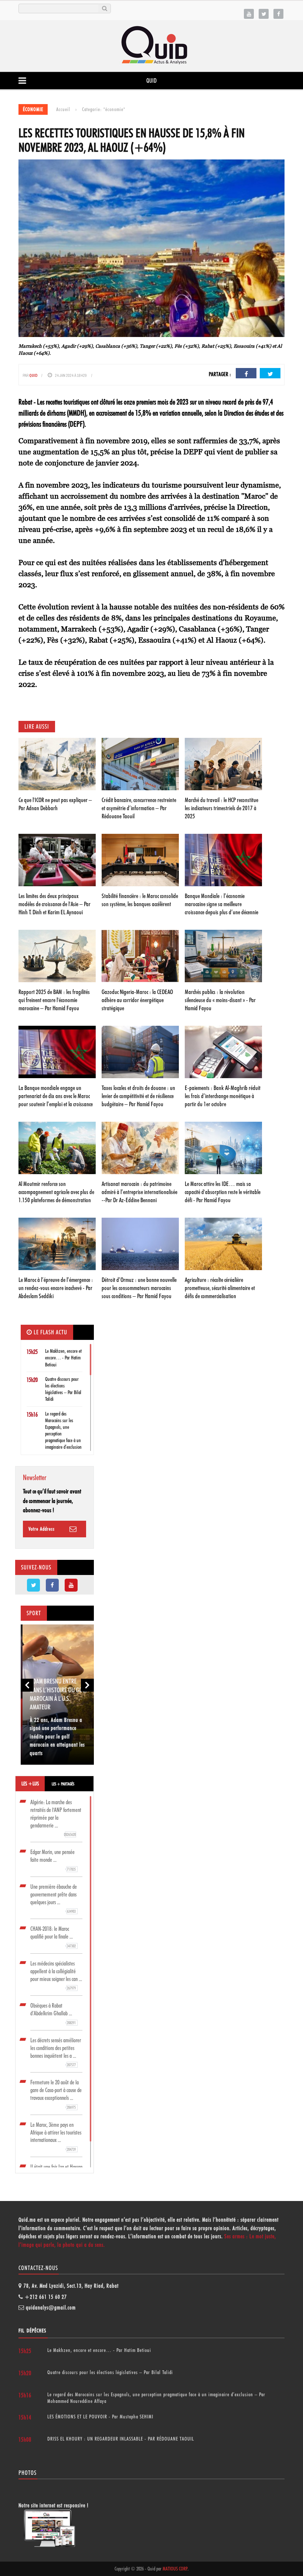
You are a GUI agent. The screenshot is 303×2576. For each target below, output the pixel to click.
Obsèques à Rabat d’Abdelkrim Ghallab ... (53, 2014)
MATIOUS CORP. (175, 2569)
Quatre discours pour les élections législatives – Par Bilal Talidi (110, 2372)
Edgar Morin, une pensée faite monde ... (53, 1860)
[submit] (104, 8)
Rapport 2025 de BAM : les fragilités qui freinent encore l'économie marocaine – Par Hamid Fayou (54, 1000)
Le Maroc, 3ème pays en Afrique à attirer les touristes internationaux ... (56, 2137)
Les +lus (30, 1784)
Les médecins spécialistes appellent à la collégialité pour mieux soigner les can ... (56, 1975)
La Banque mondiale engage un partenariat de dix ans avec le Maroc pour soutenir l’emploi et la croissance (56, 1096)
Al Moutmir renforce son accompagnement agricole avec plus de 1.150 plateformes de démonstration (56, 1192)
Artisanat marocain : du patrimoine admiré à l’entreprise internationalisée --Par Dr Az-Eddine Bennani (139, 1192)
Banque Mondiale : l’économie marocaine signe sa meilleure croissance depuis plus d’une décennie (222, 904)
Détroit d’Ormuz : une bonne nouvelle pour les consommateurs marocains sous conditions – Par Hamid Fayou (139, 1288)
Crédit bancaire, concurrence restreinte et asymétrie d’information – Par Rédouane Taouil (139, 808)
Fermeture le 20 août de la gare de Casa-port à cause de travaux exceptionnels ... (56, 2094)
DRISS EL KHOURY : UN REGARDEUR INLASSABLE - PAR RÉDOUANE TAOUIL (121, 2439)
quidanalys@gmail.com (51, 2308)
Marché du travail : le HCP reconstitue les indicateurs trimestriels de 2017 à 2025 (222, 808)
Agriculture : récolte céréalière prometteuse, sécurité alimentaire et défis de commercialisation (220, 1288)
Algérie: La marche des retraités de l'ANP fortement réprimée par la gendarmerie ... (56, 1818)
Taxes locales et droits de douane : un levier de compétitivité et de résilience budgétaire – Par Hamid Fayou (138, 1096)
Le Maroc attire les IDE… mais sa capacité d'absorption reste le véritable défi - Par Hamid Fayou (223, 1192)
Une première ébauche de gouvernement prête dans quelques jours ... (54, 1899)
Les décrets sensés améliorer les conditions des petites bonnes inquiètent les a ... (56, 2052)
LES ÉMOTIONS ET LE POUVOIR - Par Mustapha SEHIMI (100, 2417)
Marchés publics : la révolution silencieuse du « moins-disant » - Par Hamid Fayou (220, 1000)
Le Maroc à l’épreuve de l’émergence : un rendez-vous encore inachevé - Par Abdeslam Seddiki (56, 1288)
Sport (34, 1613)
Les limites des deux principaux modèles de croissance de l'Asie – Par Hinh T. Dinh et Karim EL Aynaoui (55, 904)
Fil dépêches (32, 2331)
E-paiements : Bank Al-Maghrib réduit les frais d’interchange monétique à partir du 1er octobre (223, 1096)
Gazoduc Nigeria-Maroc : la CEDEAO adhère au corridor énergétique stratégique (137, 1000)
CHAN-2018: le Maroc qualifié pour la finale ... (53, 1937)
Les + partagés (63, 1784)
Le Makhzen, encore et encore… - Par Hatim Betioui (63, 1358)
